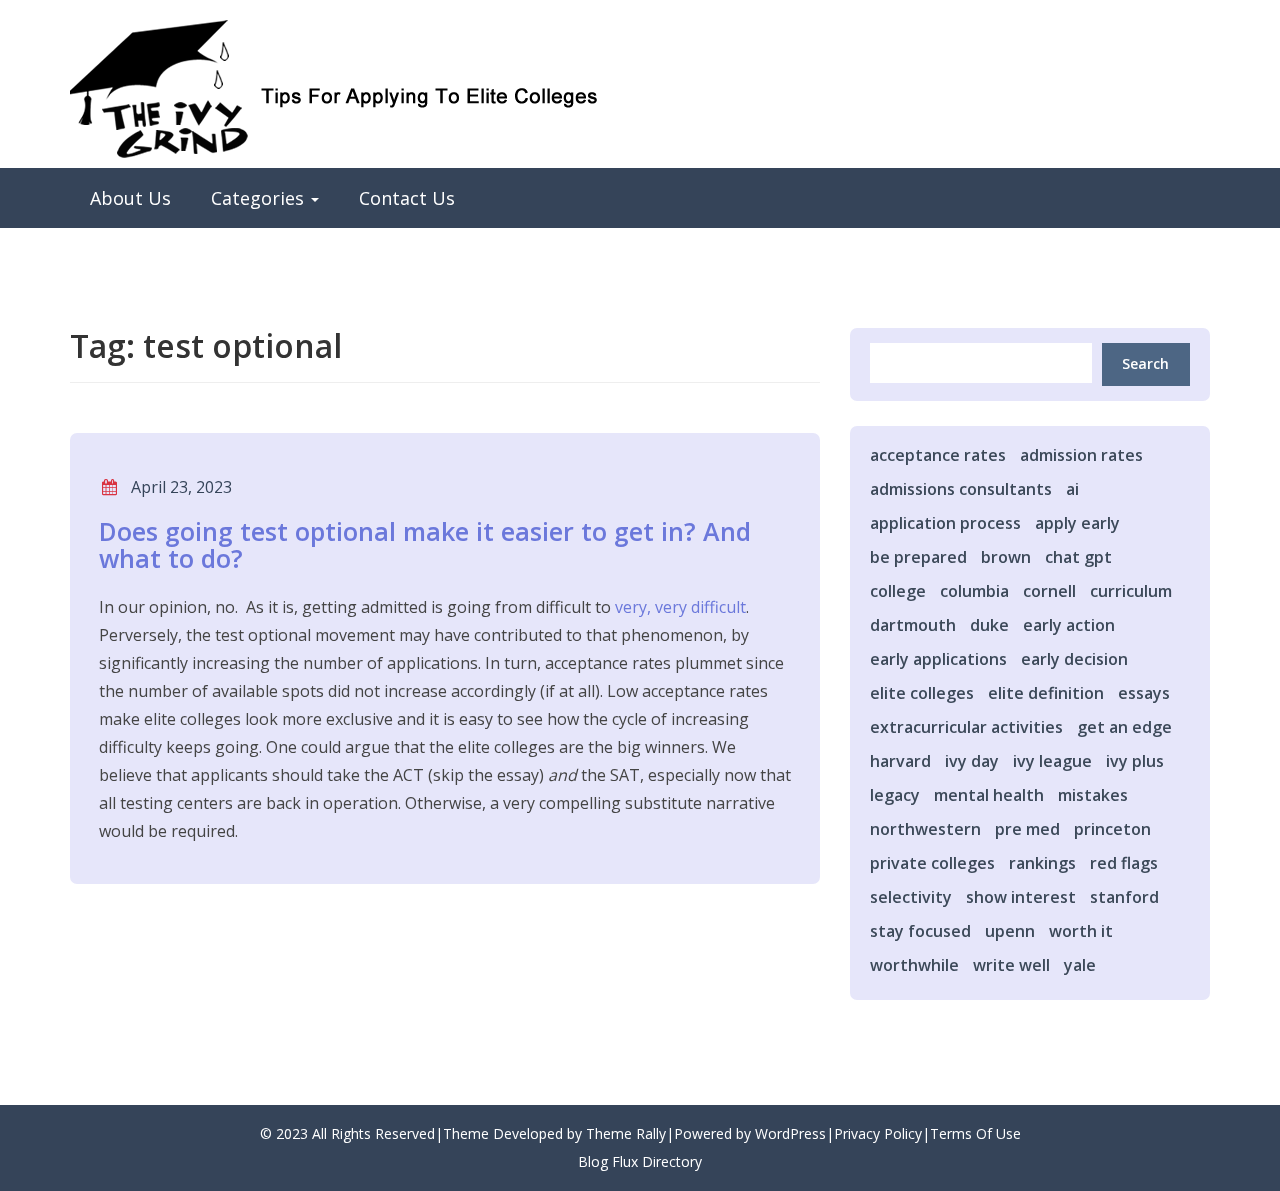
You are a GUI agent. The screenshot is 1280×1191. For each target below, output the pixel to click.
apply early (1077, 523)
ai (1072, 489)
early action (1069, 625)
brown (1006, 557)
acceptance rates (938, 455)
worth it (1081, 931)
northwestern (925, 829)
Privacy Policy (878, 1133)
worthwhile (914, 965)
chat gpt (1078, 557)
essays (1144, 693)
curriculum (1131, 591)
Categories (260, 198)
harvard (900, 761)
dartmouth (913, 625)
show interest (1021, 897)
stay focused (920, 931)
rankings (1042, 863)
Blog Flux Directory (640, 1161)
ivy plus (1135, 761)
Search (1145, 363)
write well (1011, 965)
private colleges (932, 863)
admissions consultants (961, 489)
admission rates (1081, 455)
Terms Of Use (975, 1133)
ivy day (972, 761)
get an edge (1124, 727)
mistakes (1093, 795)
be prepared (918, 557)
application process (945, 523)
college (898, 591)
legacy (895, 795)
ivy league (1052, 761)
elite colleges (922, 693)
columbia (974, 591)
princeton (1112, 829)
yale (1080, 965)
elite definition (1046, 693)
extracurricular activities (966, 727)
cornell (1049, 591)
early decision (1074, 659)
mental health (989, 795)
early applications (938, 659)
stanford (1124, 897)
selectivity (911, 897)
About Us (130, 198)
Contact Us (407, 198)
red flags (1124, 863)
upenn (1010, 931)
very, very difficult (680, 607)
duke (989, 625)
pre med (1027, 829)
